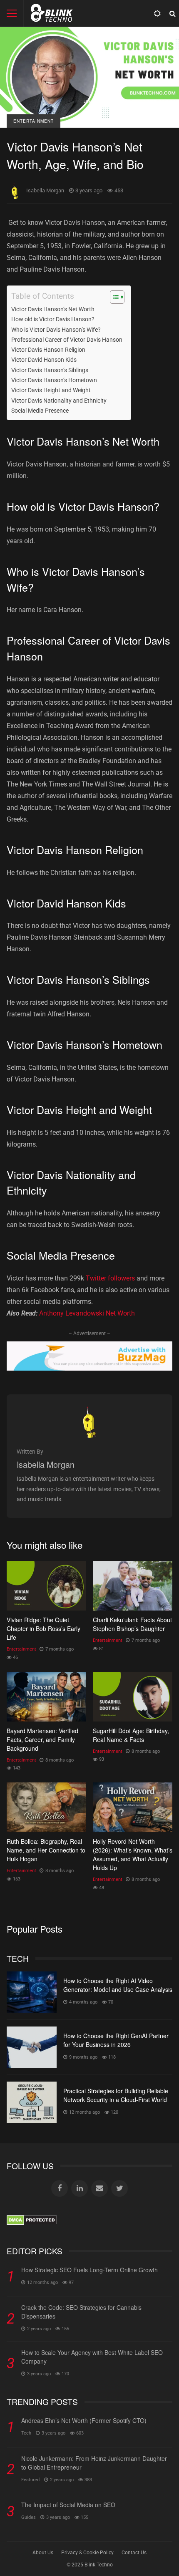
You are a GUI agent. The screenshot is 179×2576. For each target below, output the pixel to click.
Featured (30, 2480)
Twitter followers (110, 1278)
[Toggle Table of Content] (113, 297)
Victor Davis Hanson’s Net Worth (53, 309)
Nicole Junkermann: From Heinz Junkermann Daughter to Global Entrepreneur (94, 2463)
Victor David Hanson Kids (44, 360)
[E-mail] (99, 2188)
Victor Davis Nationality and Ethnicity (59, 401)
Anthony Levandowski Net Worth (87, 1313)
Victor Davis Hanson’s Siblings (50, 370)
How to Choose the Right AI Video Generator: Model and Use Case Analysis (32, 1992)
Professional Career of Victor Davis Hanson (67, 340)
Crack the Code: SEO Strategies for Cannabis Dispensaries (81, 2312)
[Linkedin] (80, 2188)
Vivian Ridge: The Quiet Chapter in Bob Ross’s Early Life (46, 1586)
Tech (26, 2433)
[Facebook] (60, 2188)
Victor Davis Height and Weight (51, 390)
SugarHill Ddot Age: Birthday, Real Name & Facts (133, 1697)
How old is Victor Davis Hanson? (53, 319)
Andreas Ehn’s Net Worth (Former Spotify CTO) (84, 2420)
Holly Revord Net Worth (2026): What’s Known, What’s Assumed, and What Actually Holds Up (133, 1807)
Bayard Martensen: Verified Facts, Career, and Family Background (46, 1697)
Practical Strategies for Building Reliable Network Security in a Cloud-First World (32, 2102)
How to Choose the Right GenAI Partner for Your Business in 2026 (32, 2047)
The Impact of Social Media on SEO (68, 2505)
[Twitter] (119, 2188)
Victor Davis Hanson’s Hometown (54, 380)
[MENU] (12, 13)
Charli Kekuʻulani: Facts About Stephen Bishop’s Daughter (133, 1586)
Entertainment (34, 121)
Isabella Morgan (45, 190)
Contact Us (134, 2553)
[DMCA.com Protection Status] (32, 2223)
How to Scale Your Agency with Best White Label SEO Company (92, 2357)
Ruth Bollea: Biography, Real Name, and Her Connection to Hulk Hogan (46, 1807)
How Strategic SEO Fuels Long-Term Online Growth (89, 2270)
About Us (43, 2553)
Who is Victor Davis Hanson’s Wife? (56, 330)
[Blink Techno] (52, 15)
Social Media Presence (40, 411)
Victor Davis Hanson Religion (48, 350)
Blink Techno (99, 2565)
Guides (29, 2517)
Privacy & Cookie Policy (87, 2553)
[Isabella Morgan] (89, 1435)
